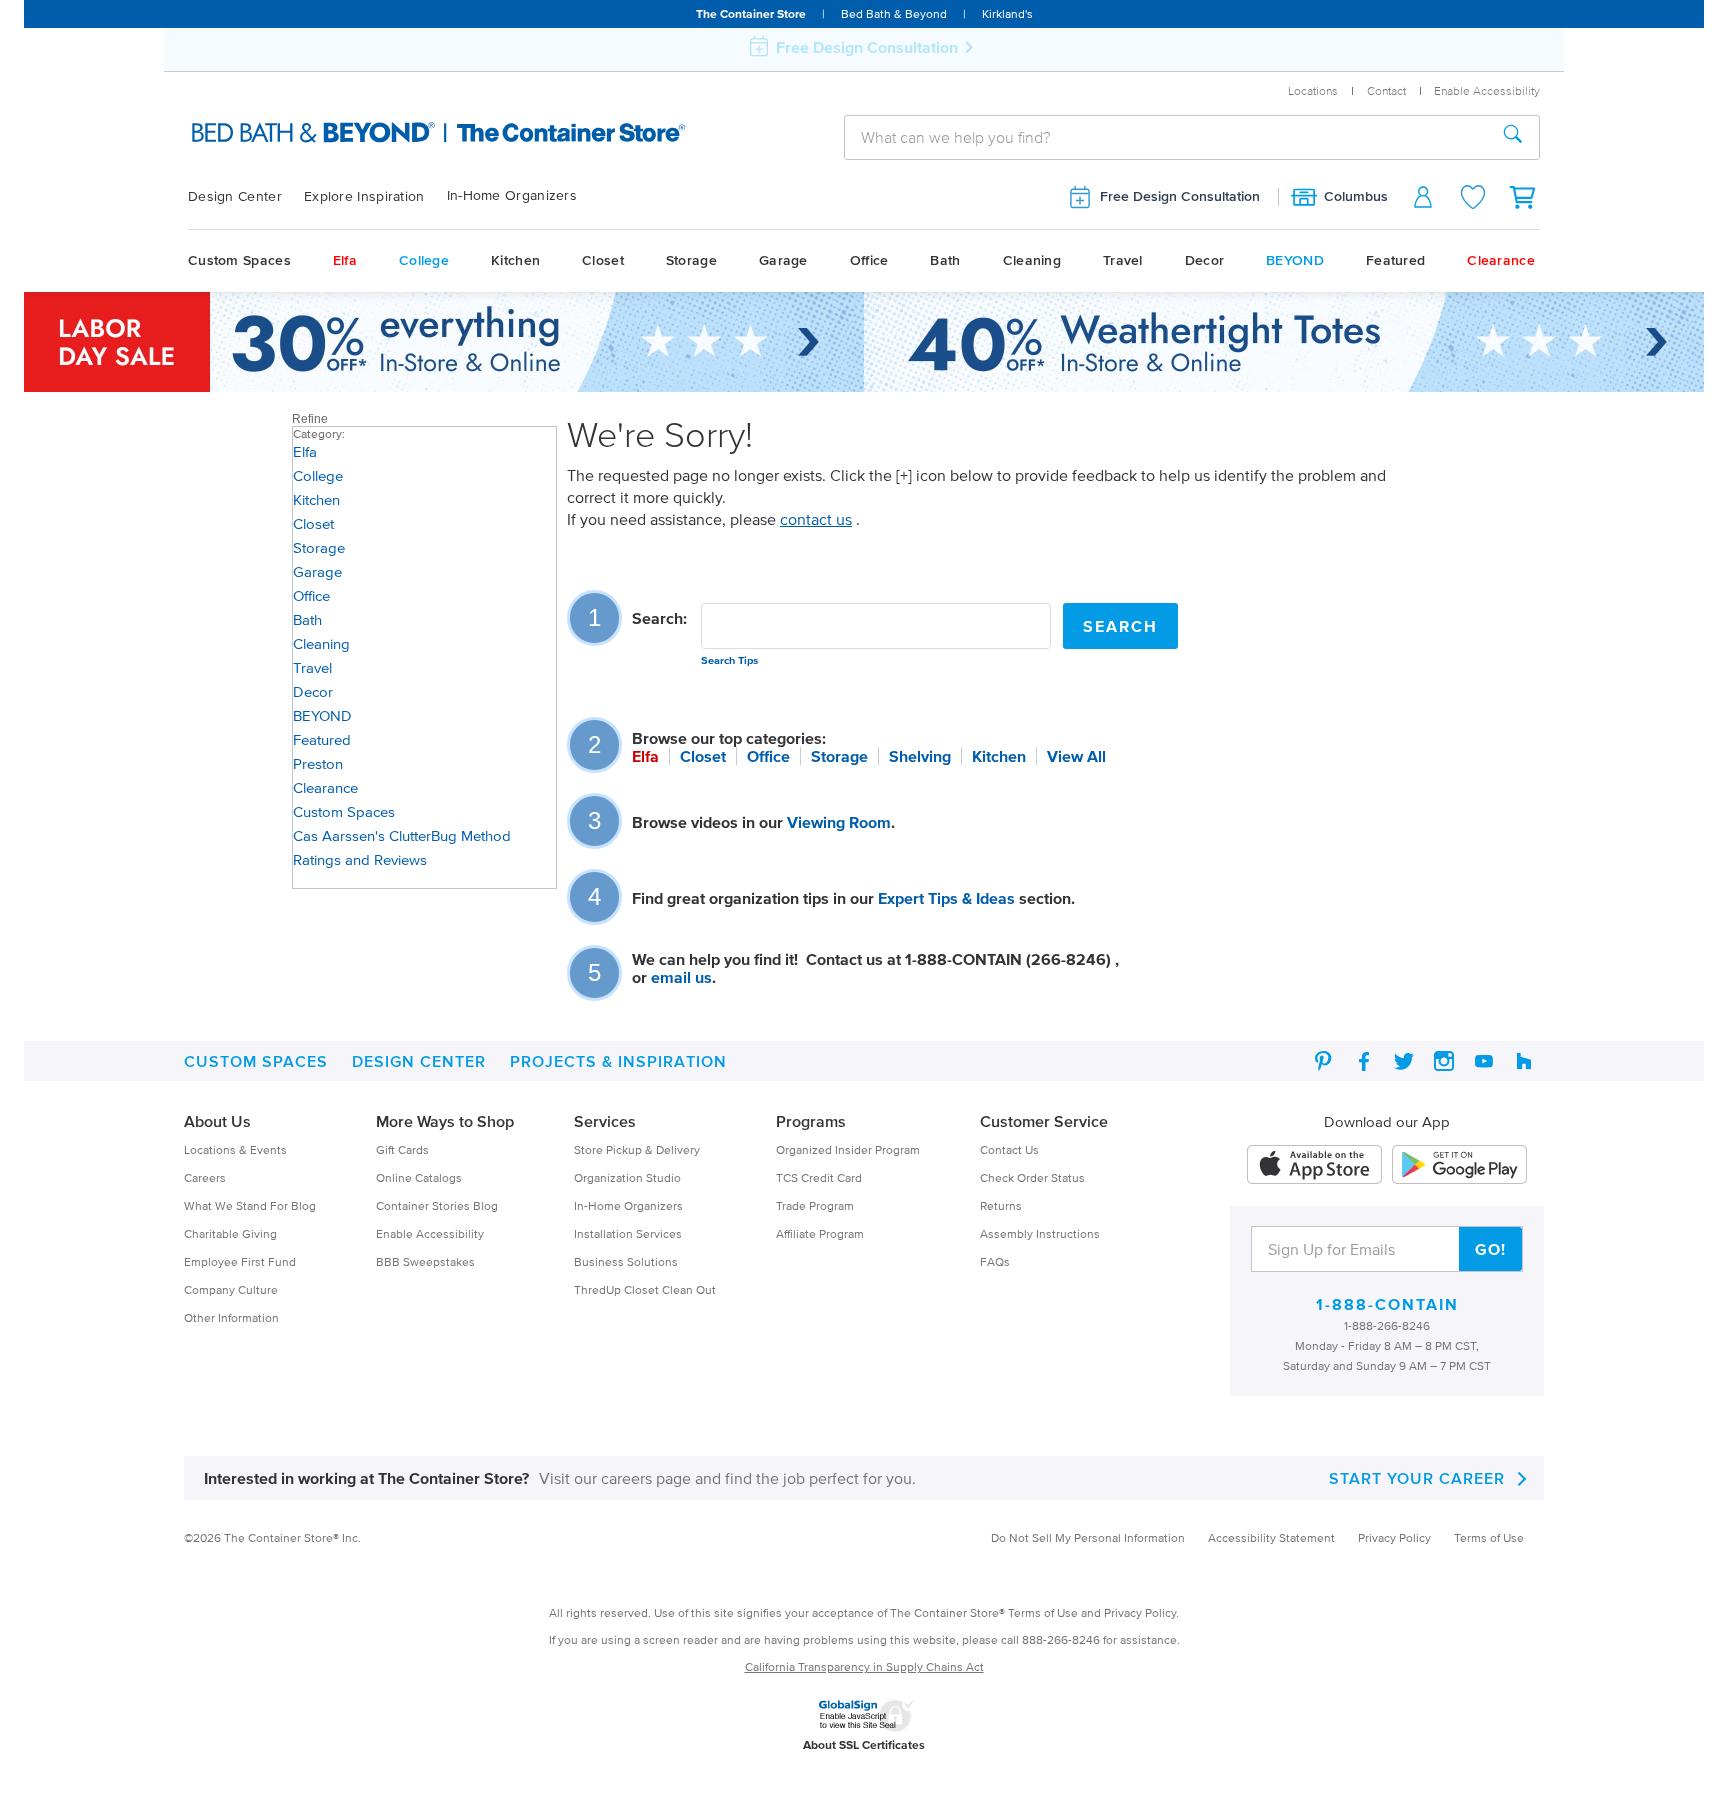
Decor (1205, 260)
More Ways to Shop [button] (445, 1121)
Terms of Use (1489, 1537)
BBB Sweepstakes (425, 1261)
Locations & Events (235, 1149)
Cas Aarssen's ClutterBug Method (402, 835)
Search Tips (729, 660)
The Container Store (751, 13)
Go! (1490, 1249)
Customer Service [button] (1044, 1121)
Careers (205, 1177)
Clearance (1501, 260)
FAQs (995, 1261)
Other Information (231, 1317)
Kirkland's (1007, 13)
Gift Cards (402, 1149)
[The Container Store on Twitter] (1404, 1061)
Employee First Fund (240, 1261)
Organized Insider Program (848, 1149)
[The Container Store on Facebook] (1364, 1061)
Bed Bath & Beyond (894, 13)
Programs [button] (811, 1121)
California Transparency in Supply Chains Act (864, 1666)
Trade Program (815, 1205)
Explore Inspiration (364, 196)
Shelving (920, 756)
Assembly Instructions (1040, 1233)
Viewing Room (839, 822)
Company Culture (231, 1289)
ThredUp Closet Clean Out (645, 1289)
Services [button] (605, 1121)
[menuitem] (246, 197)
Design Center (235, 196)
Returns (1001, 1205)
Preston (318, 763)
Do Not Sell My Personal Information (1088, 1537)
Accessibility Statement (1271, 1537)
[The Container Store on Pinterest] (1324, 1061)
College (424, 260)
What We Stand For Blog (250, 1205)
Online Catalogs (419, 1177)
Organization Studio (627, 1177)
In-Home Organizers (512, 195)
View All (1076, 756)
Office (869, 260)
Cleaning (1032, 260)
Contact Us (1009, 1149)
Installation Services (628, 1233)
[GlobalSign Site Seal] (866, 1712)
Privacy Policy (1394, 1537)
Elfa (345, 260)
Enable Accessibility (430, 1233)
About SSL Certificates (864, 1744)
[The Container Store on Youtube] (1484, 1061)
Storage (691, 260)
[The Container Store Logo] (391, 134)
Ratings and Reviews (360, 859)
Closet (603, 260)
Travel (1123, 260)
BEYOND (1295, 260)
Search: (659, 618)
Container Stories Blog (437, 1205)
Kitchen (515, 260)
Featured (1395, 260)
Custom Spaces (239, 260)
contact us (816, 519)
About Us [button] (217, 1121)
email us (681, 977)
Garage (783, 260)
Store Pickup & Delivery (637, 1149)
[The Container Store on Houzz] (1524, 1061)
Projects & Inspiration (618, 1061)
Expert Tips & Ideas (946, 898)
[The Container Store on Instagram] (1444, 1061)
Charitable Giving (230, 1233)
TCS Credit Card (819, 1177)
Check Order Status (1032, 1177)
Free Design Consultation (1180, 196)
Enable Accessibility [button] (1487, 90)
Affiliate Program (820, 1233)
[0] (1524, 197)
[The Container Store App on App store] (1314, 1165)
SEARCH (1120, 626)
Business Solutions (626, 1261)
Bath (945, 260)
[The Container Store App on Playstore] (1459, 1165)
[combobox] (1166, 137)
